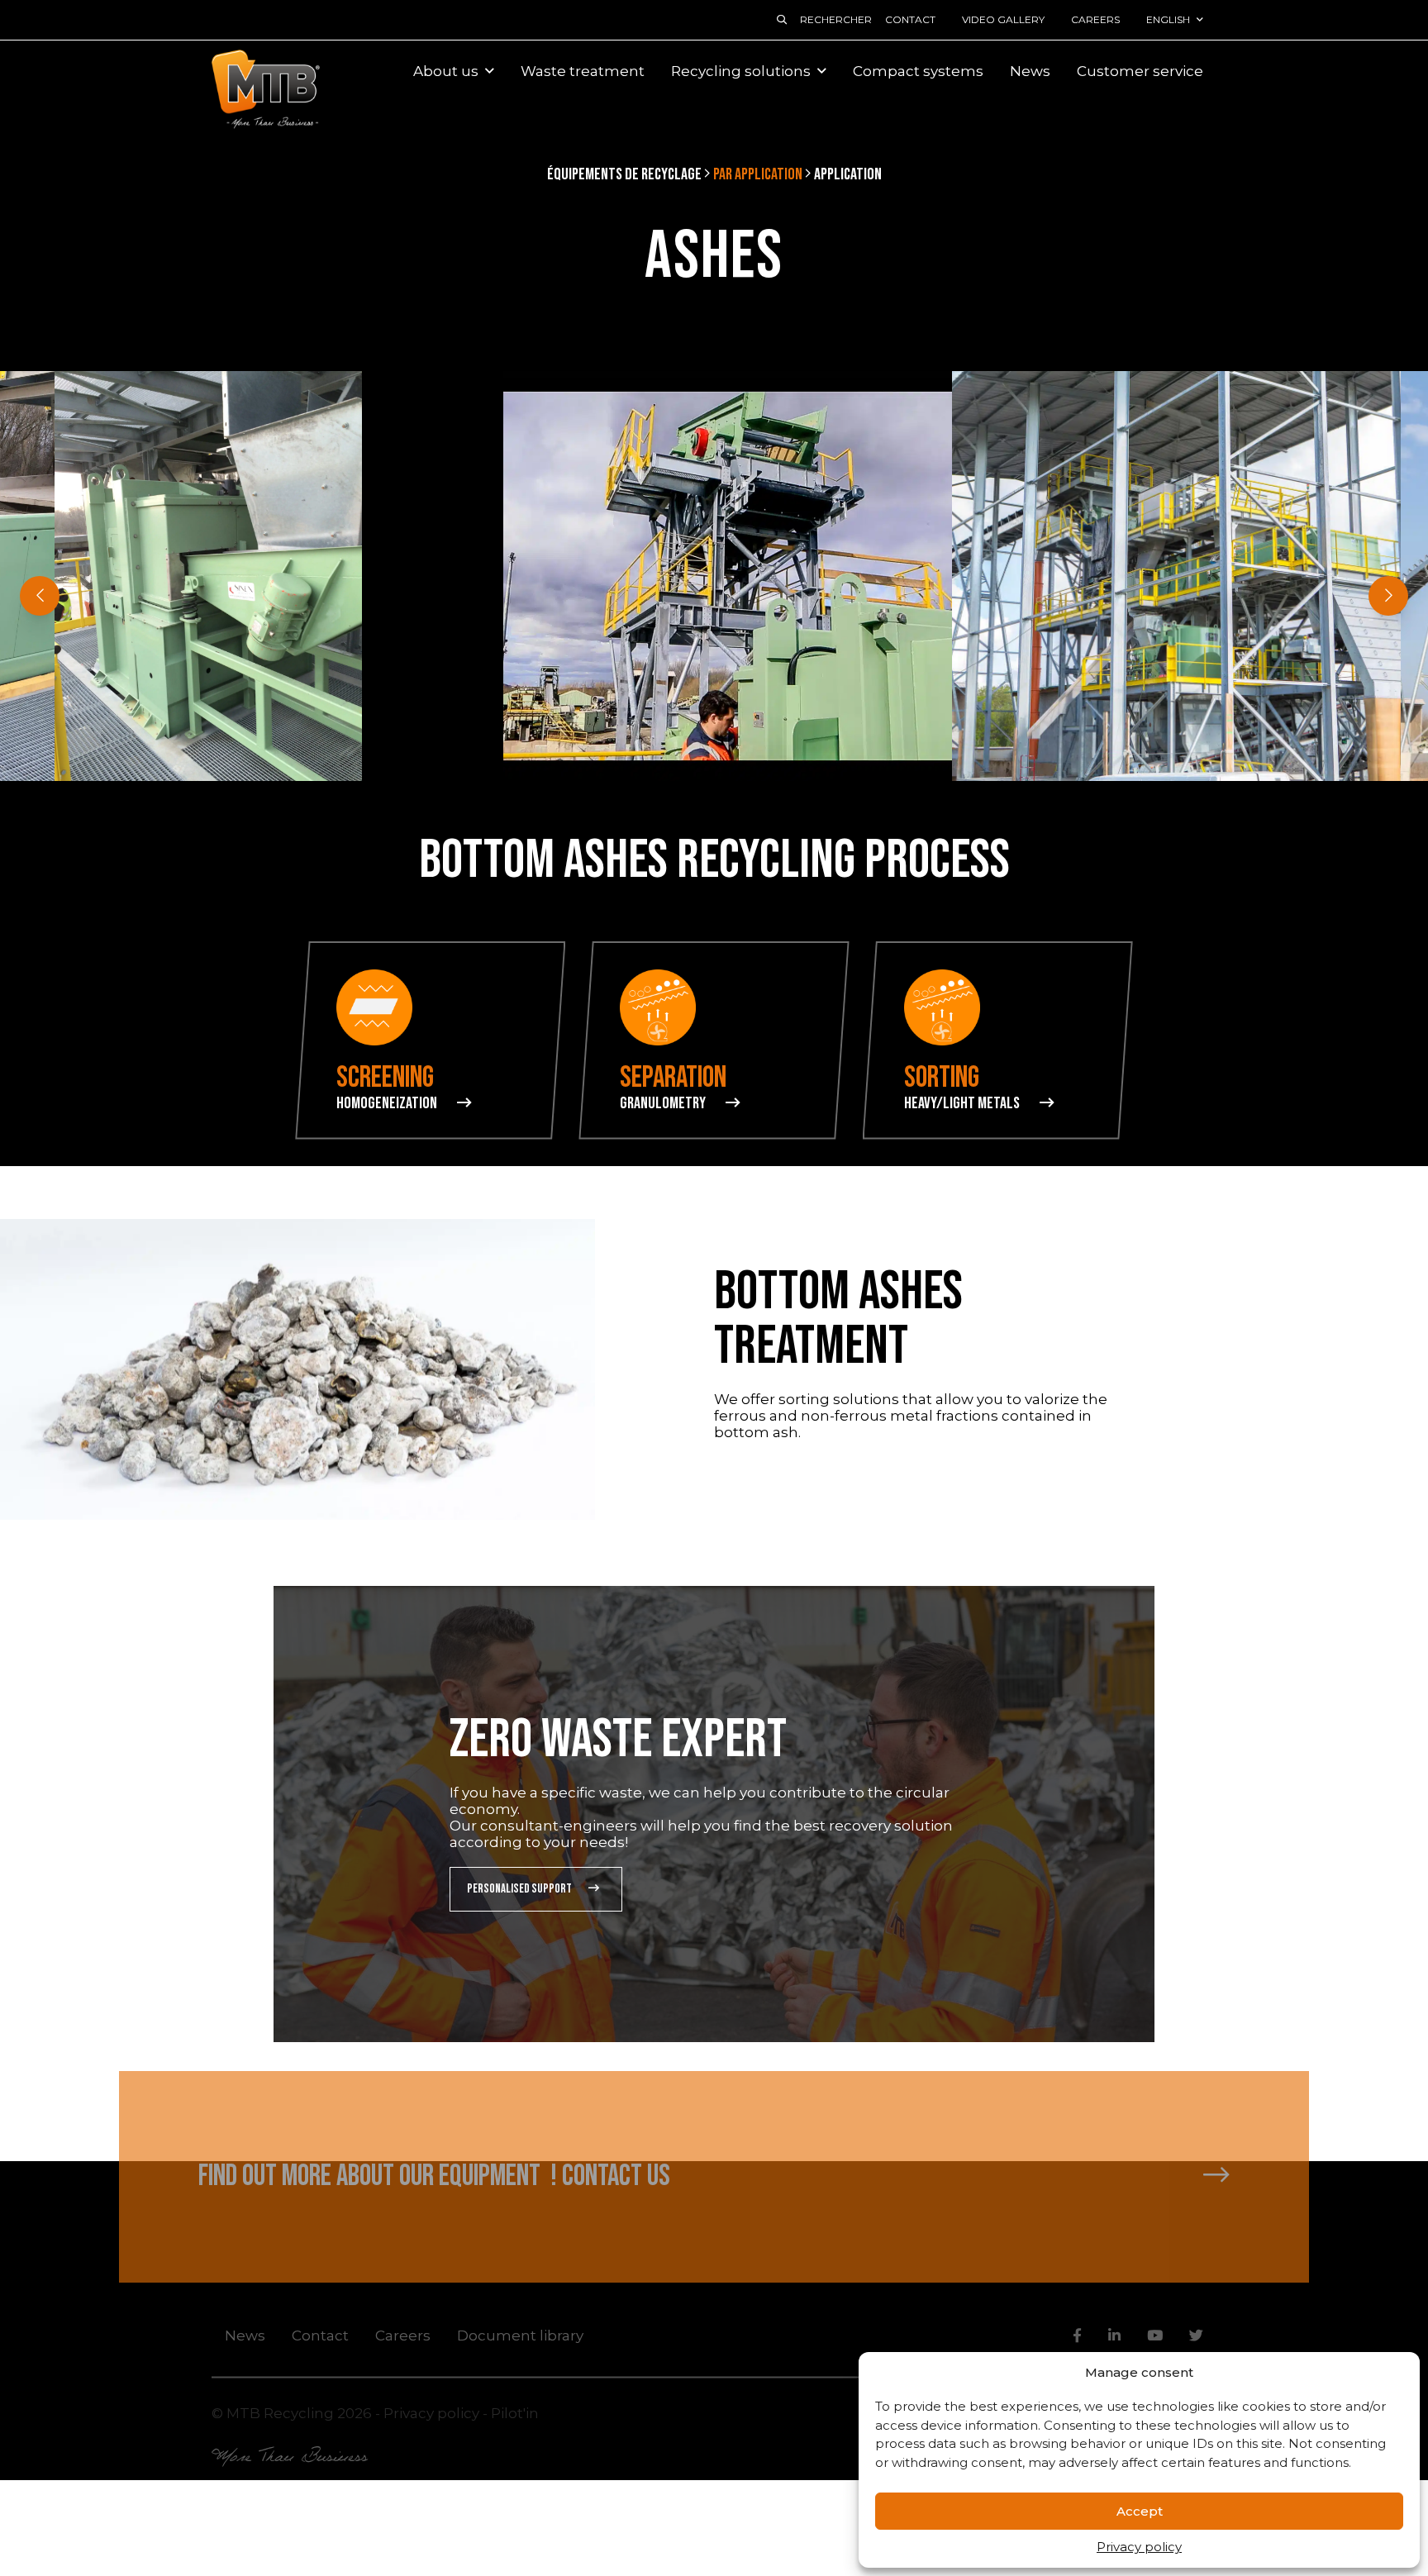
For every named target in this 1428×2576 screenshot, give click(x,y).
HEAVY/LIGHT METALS (962, 1103)
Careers (1095, 19)
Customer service (1140, 71)
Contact (910, 19)
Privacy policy (1139, 2547)
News (1030, 71)
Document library (520, 2335)
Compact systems (918, 71)
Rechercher (836, 19)
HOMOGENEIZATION (387, 1103)
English (1168, 19)
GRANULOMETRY (663, 1103)
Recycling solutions (741, 71)
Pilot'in (515, 2412)
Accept (1140, 2511)
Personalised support (519, 1889)
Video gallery (1003, 19)
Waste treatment (583, 71)
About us (446, 71)
